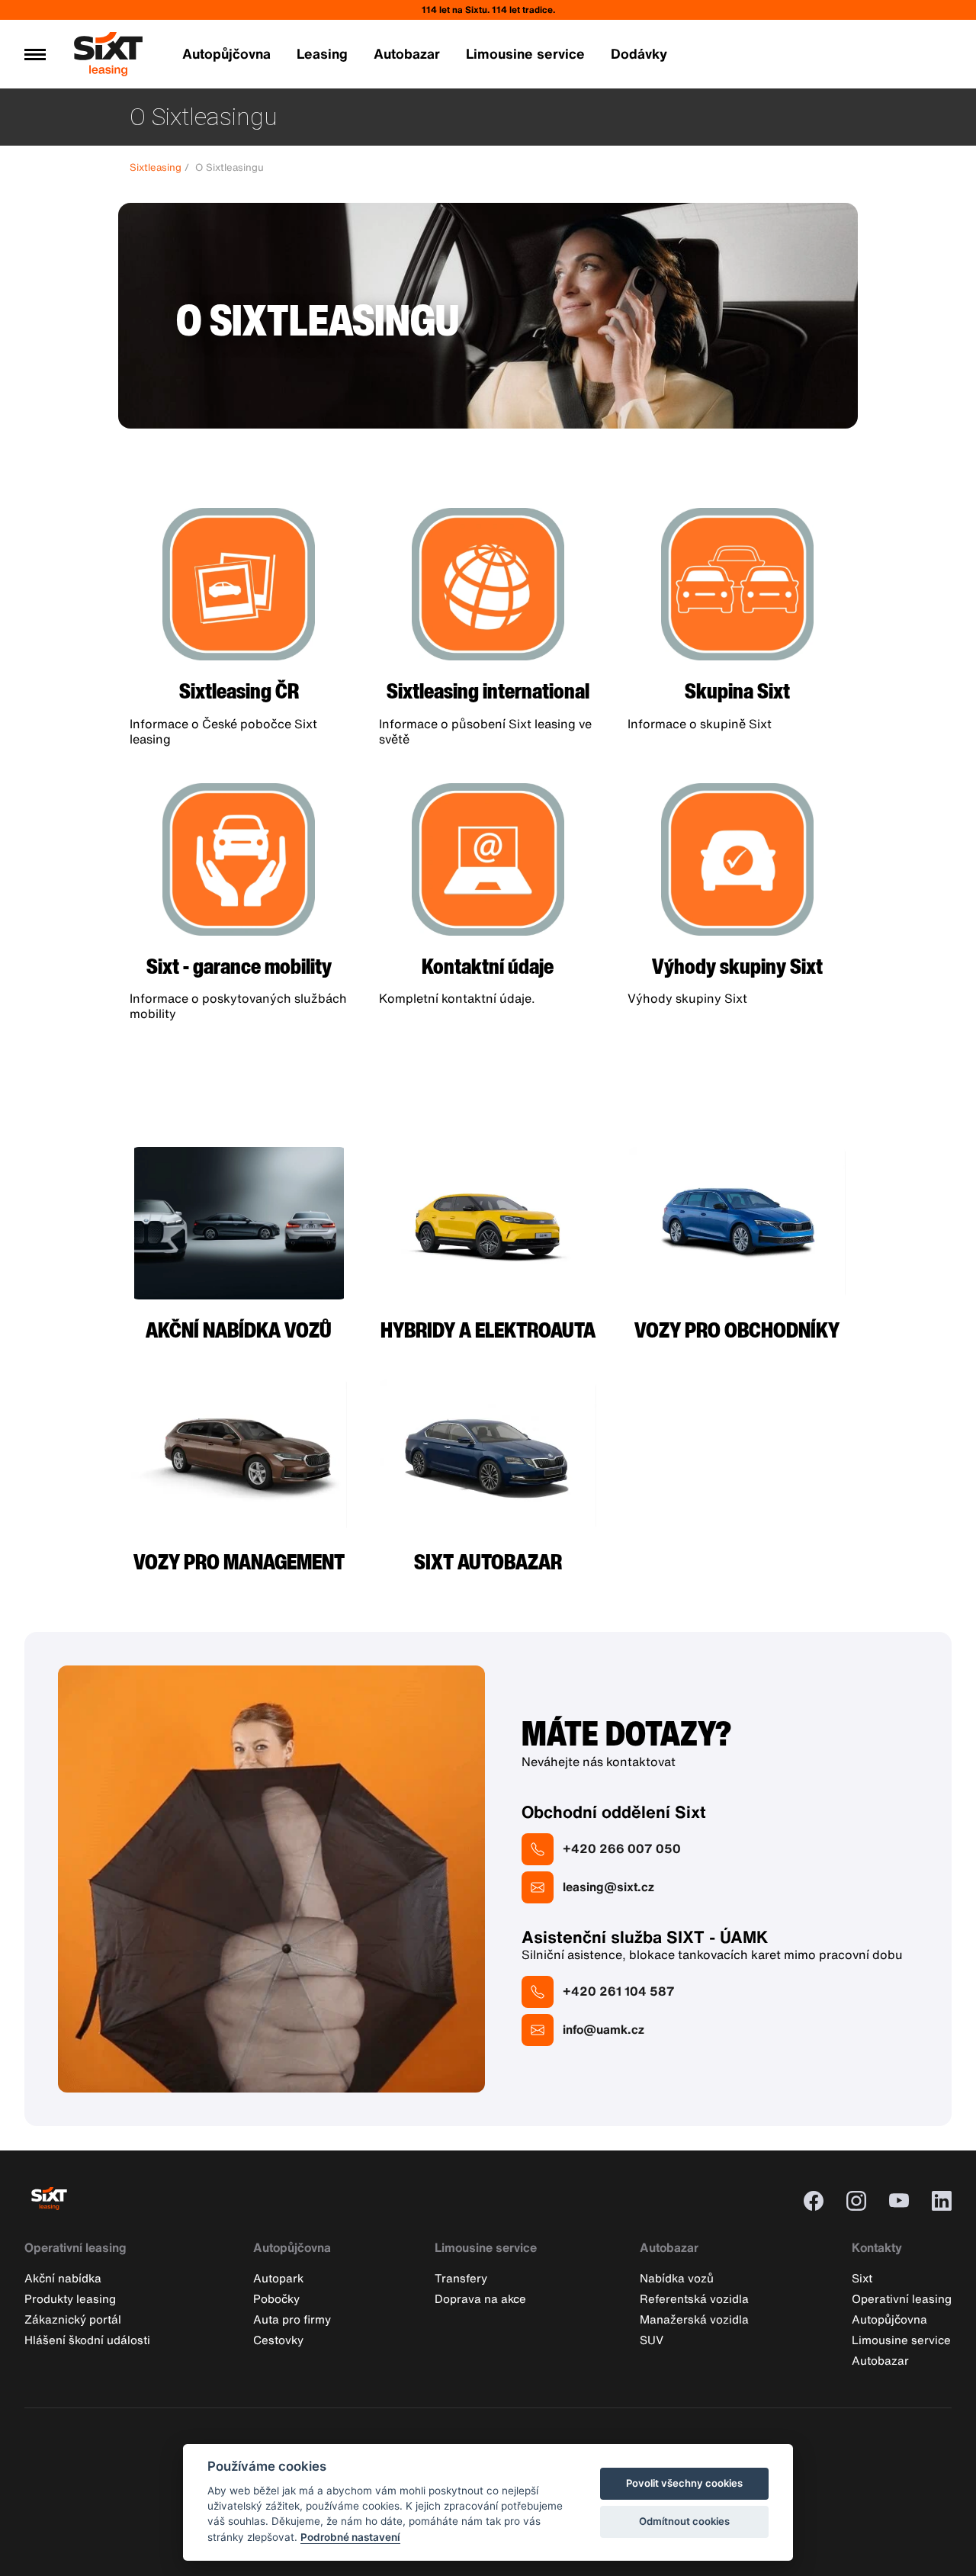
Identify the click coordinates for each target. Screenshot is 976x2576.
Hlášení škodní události (87, 2340)
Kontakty (877, 2248)
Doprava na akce (480, 2298)
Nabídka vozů (677, 2278)
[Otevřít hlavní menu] (35, 54)
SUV (652, 2340)
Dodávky (639, 53)
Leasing (322, 53)
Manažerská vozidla (694, 2319)
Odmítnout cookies (684, 2521)
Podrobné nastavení (350, 2537)
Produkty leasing (70, 2298)
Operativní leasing (75, 2248)
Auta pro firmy (292, 2319)
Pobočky (276, 2298)
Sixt (862, 2278)
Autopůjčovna (226, 53)
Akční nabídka (63, 2278)
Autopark (278, 2278)
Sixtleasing (156, 167)
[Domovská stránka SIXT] (108, 69)
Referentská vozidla (694, 2298)
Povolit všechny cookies (684, 2483)
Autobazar (407, 53)
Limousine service (525, 53)
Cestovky (278, 2340)
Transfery (461, 2278)
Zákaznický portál (73, 2319)
